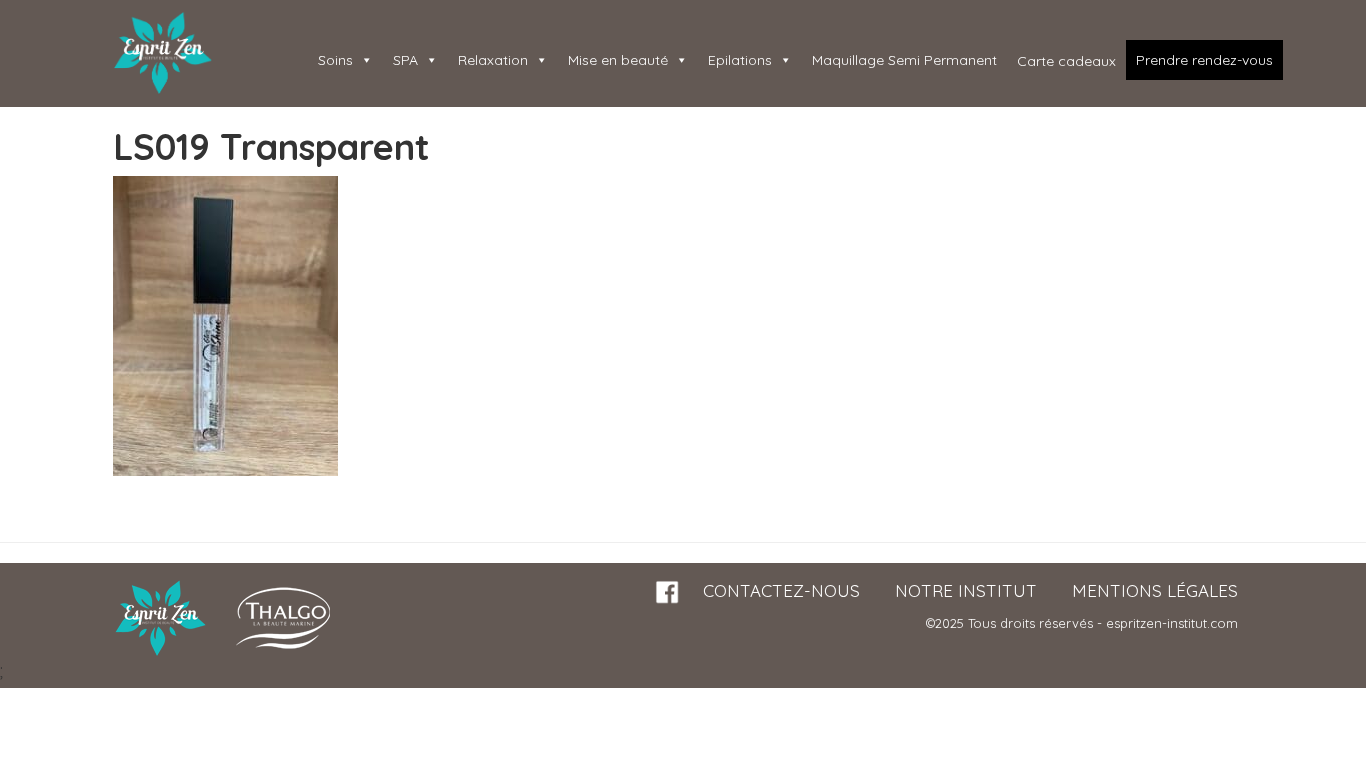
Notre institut (966, 590)
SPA (405, 60)
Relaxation (493, 60)
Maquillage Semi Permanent (904, 60)
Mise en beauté (618, 60)
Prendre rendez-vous (1204, 60)
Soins (335, 60)
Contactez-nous (781, 590)
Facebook (668, 592)
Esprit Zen (163, 53)
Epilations (740, 60)
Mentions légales (1155, 590)
